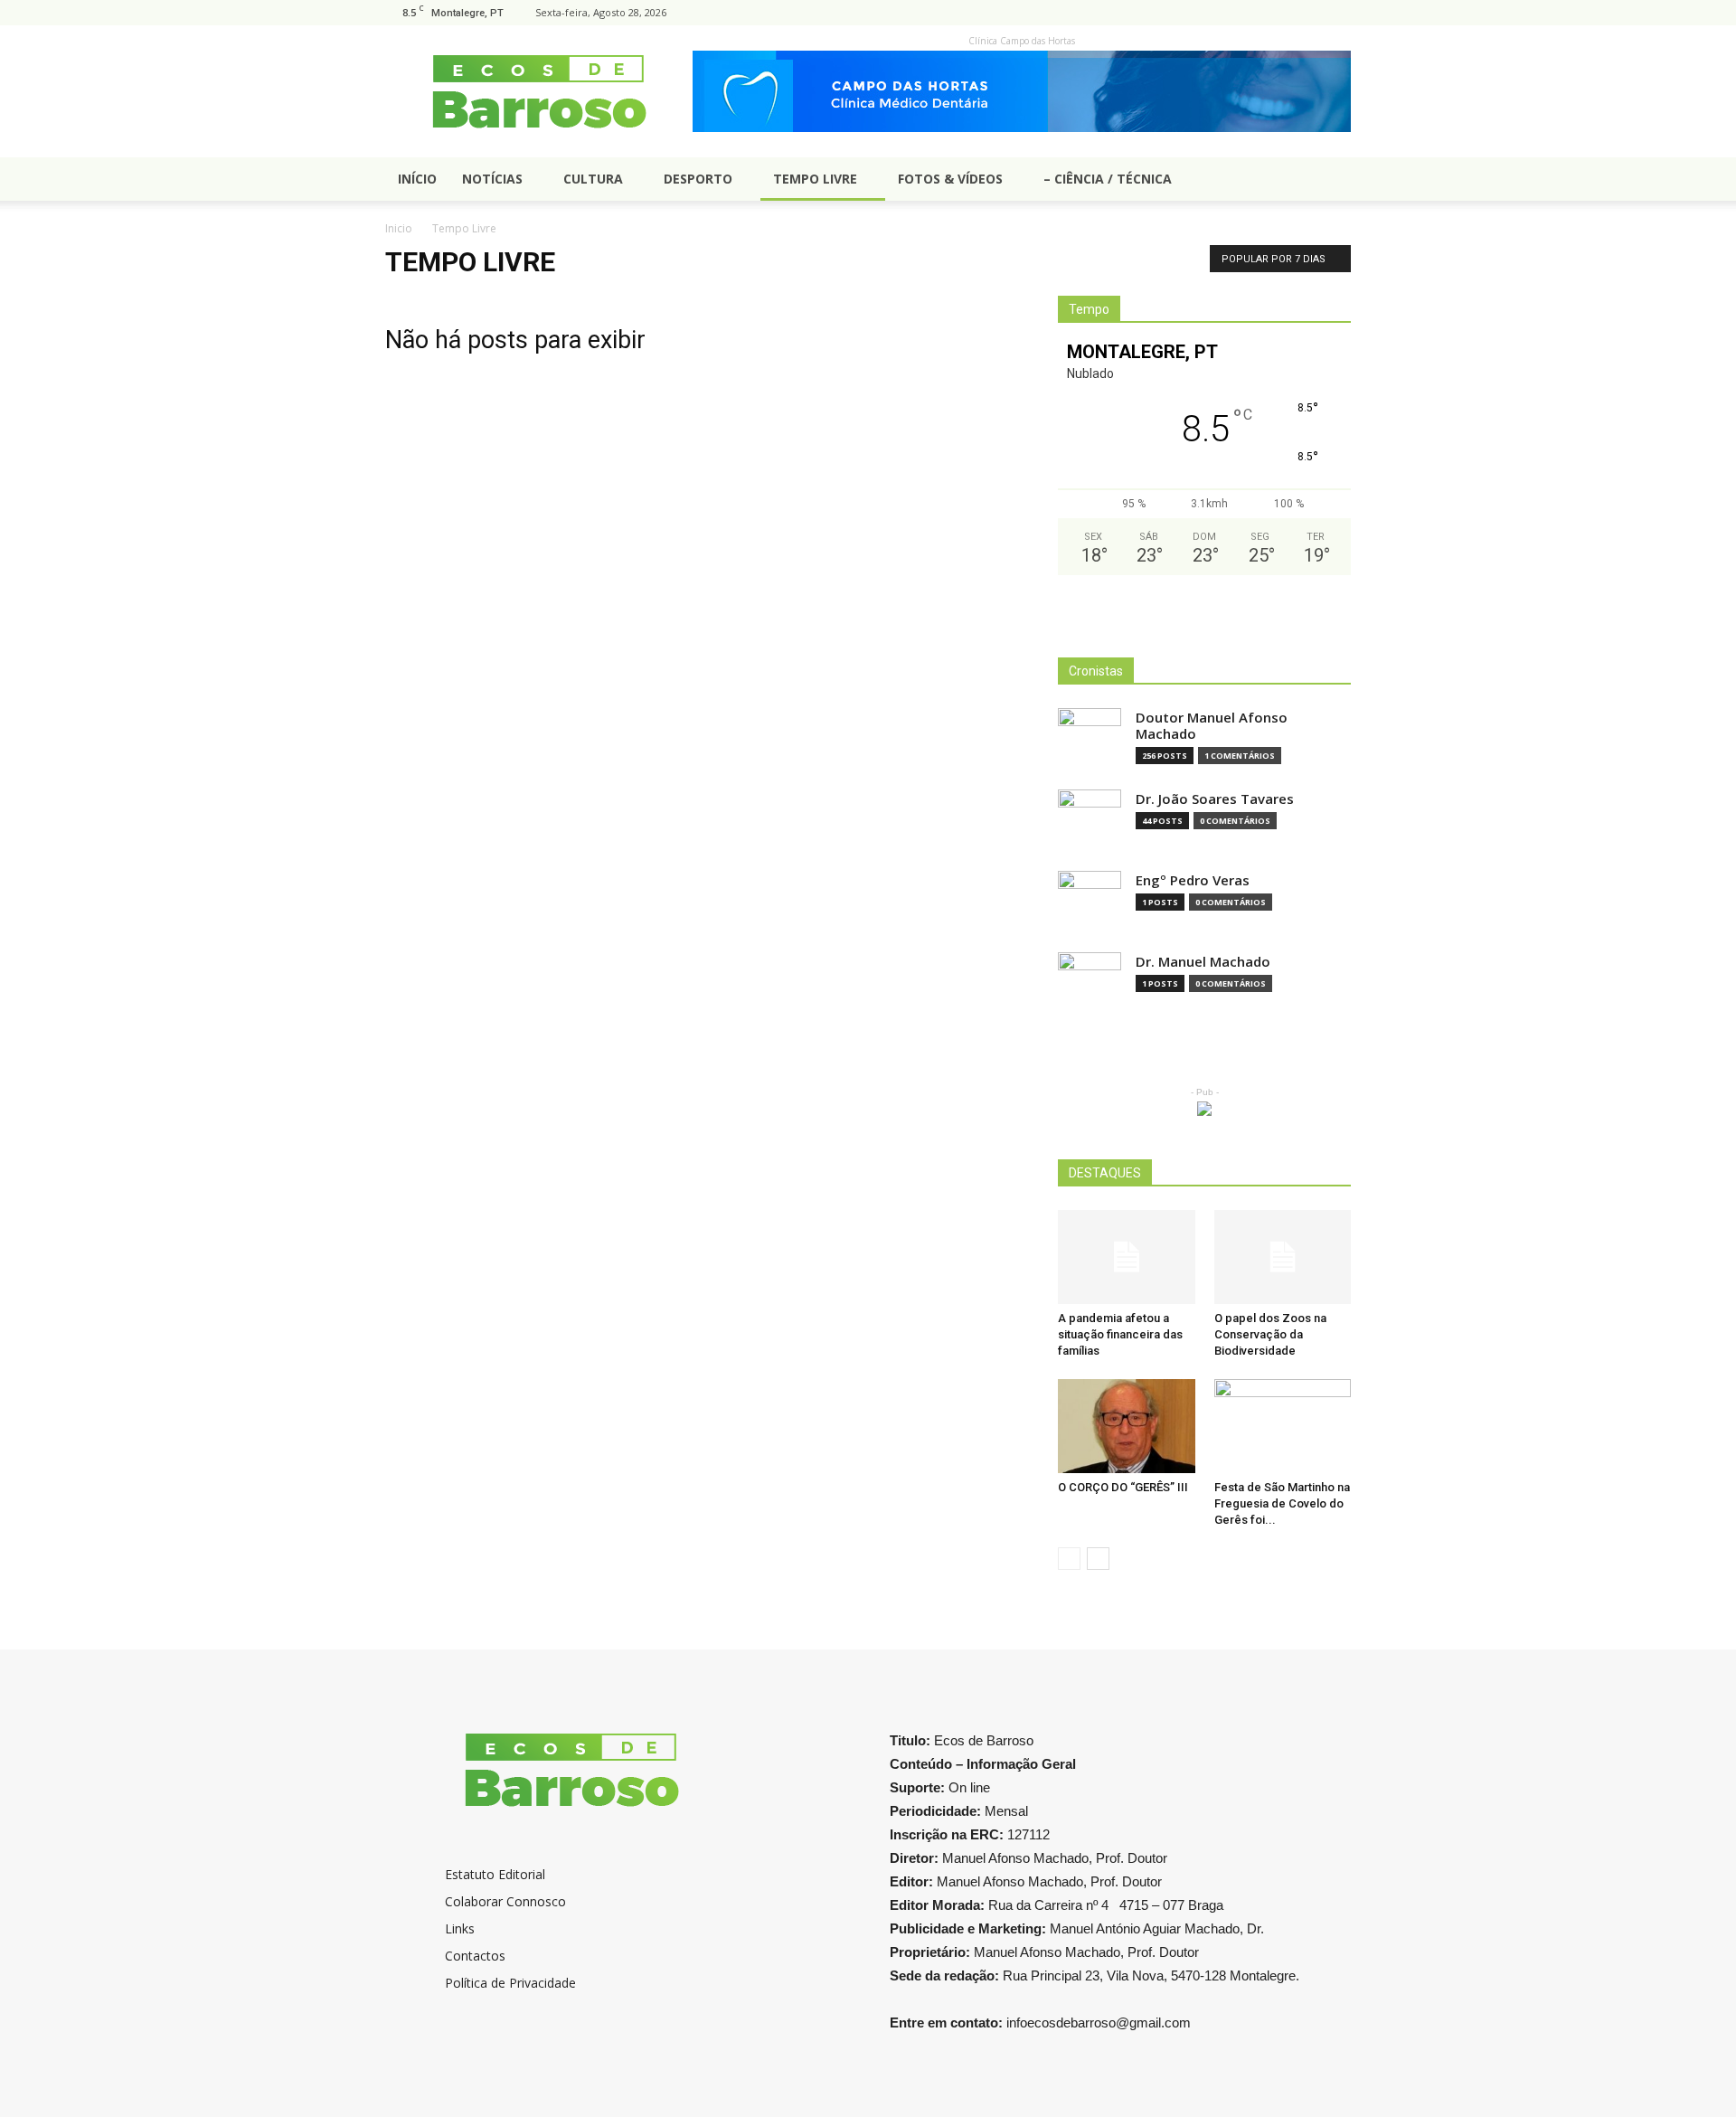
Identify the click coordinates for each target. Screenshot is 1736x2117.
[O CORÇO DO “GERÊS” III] (1127, 1426)
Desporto (698, 179)
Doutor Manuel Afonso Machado (1212, 726)
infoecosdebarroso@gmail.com (1099, 2022)
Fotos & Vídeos (950, 179)
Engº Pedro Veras (1193, 880)
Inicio (399, 228)
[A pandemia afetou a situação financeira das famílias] (1127, 1257)
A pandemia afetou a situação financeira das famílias (1120, 1334)
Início (417, 179)
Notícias (492, 179)
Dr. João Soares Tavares (1215, 799)
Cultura (593, 179)
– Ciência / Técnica (1108, 179)
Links (460, 1928)
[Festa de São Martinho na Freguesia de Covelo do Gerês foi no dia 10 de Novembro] (1283, 1426)
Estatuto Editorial (495, 1874)
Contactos (475, 1956)
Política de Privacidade (510, 1983)
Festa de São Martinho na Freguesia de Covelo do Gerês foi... (1282, 1503)
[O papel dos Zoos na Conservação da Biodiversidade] (1283, 1257)
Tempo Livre (815, 179)
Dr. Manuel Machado (1203, 962)
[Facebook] (1337, 13)
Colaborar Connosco (505, 1901)
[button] (1329, 180)
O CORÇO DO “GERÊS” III (1123, 1487)
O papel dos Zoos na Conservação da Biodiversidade (1270, 1334)
